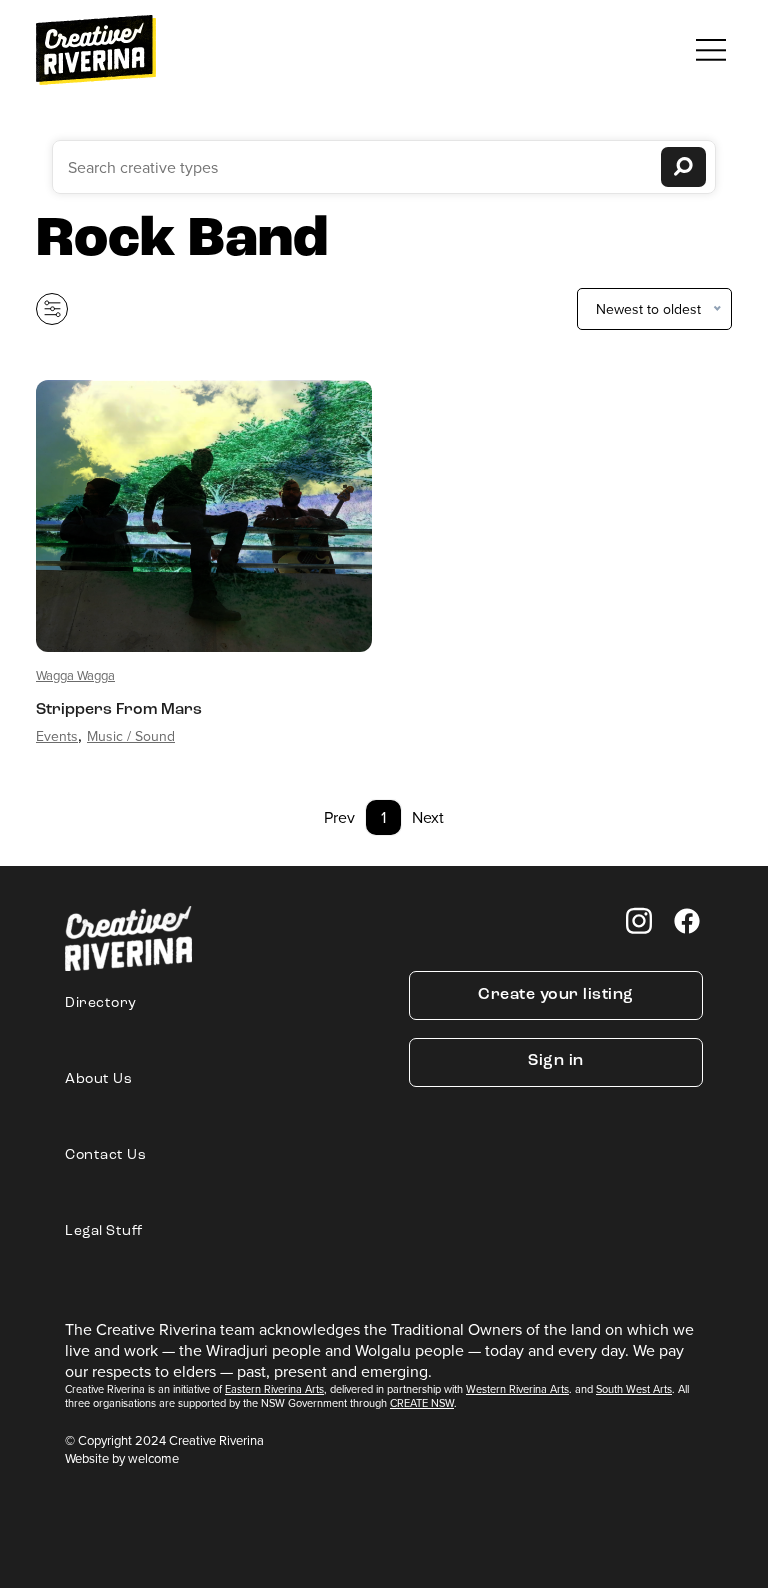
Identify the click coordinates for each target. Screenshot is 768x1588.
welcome (153, 1458)
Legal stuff (104, 1231)
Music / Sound (131, 736)
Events (57, 736)
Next (428, 817)
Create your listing (556, 995)
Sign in (556, 1061)
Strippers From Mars (119, 710)
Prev (339, 817)
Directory (101, 1003)
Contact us (105, 1155)
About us (98, 1079)
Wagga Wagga (75, 675)
